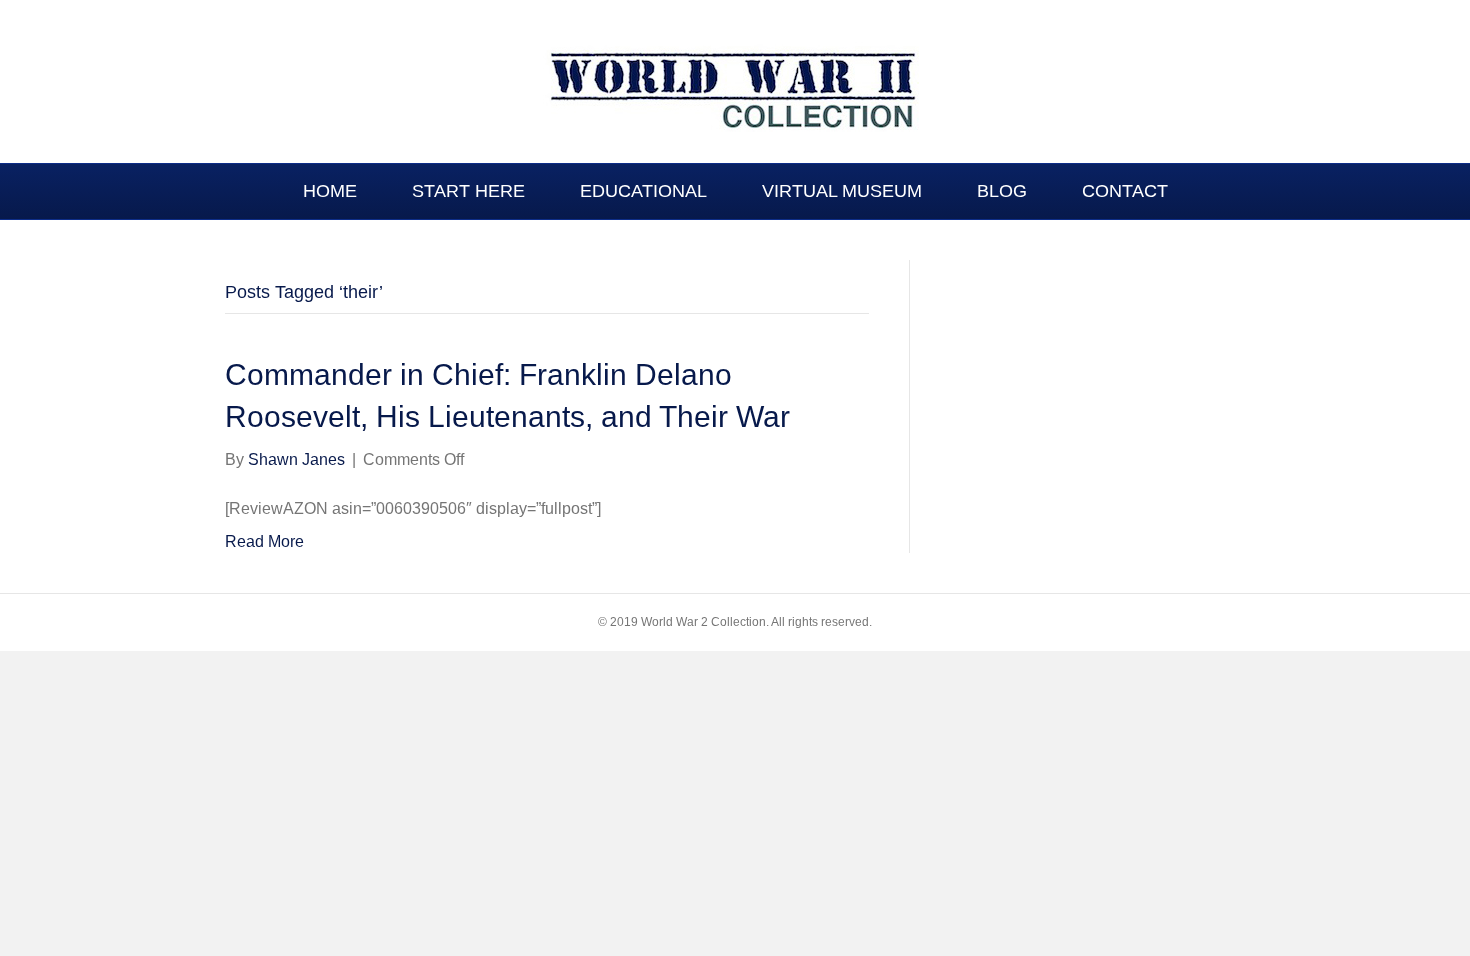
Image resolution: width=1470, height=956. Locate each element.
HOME (330, 191)
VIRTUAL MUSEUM (842, 191)
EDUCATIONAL (643, 191)
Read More (264, 541)
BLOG (1002, 191)
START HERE (468, 191)
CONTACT (1125, 191)
